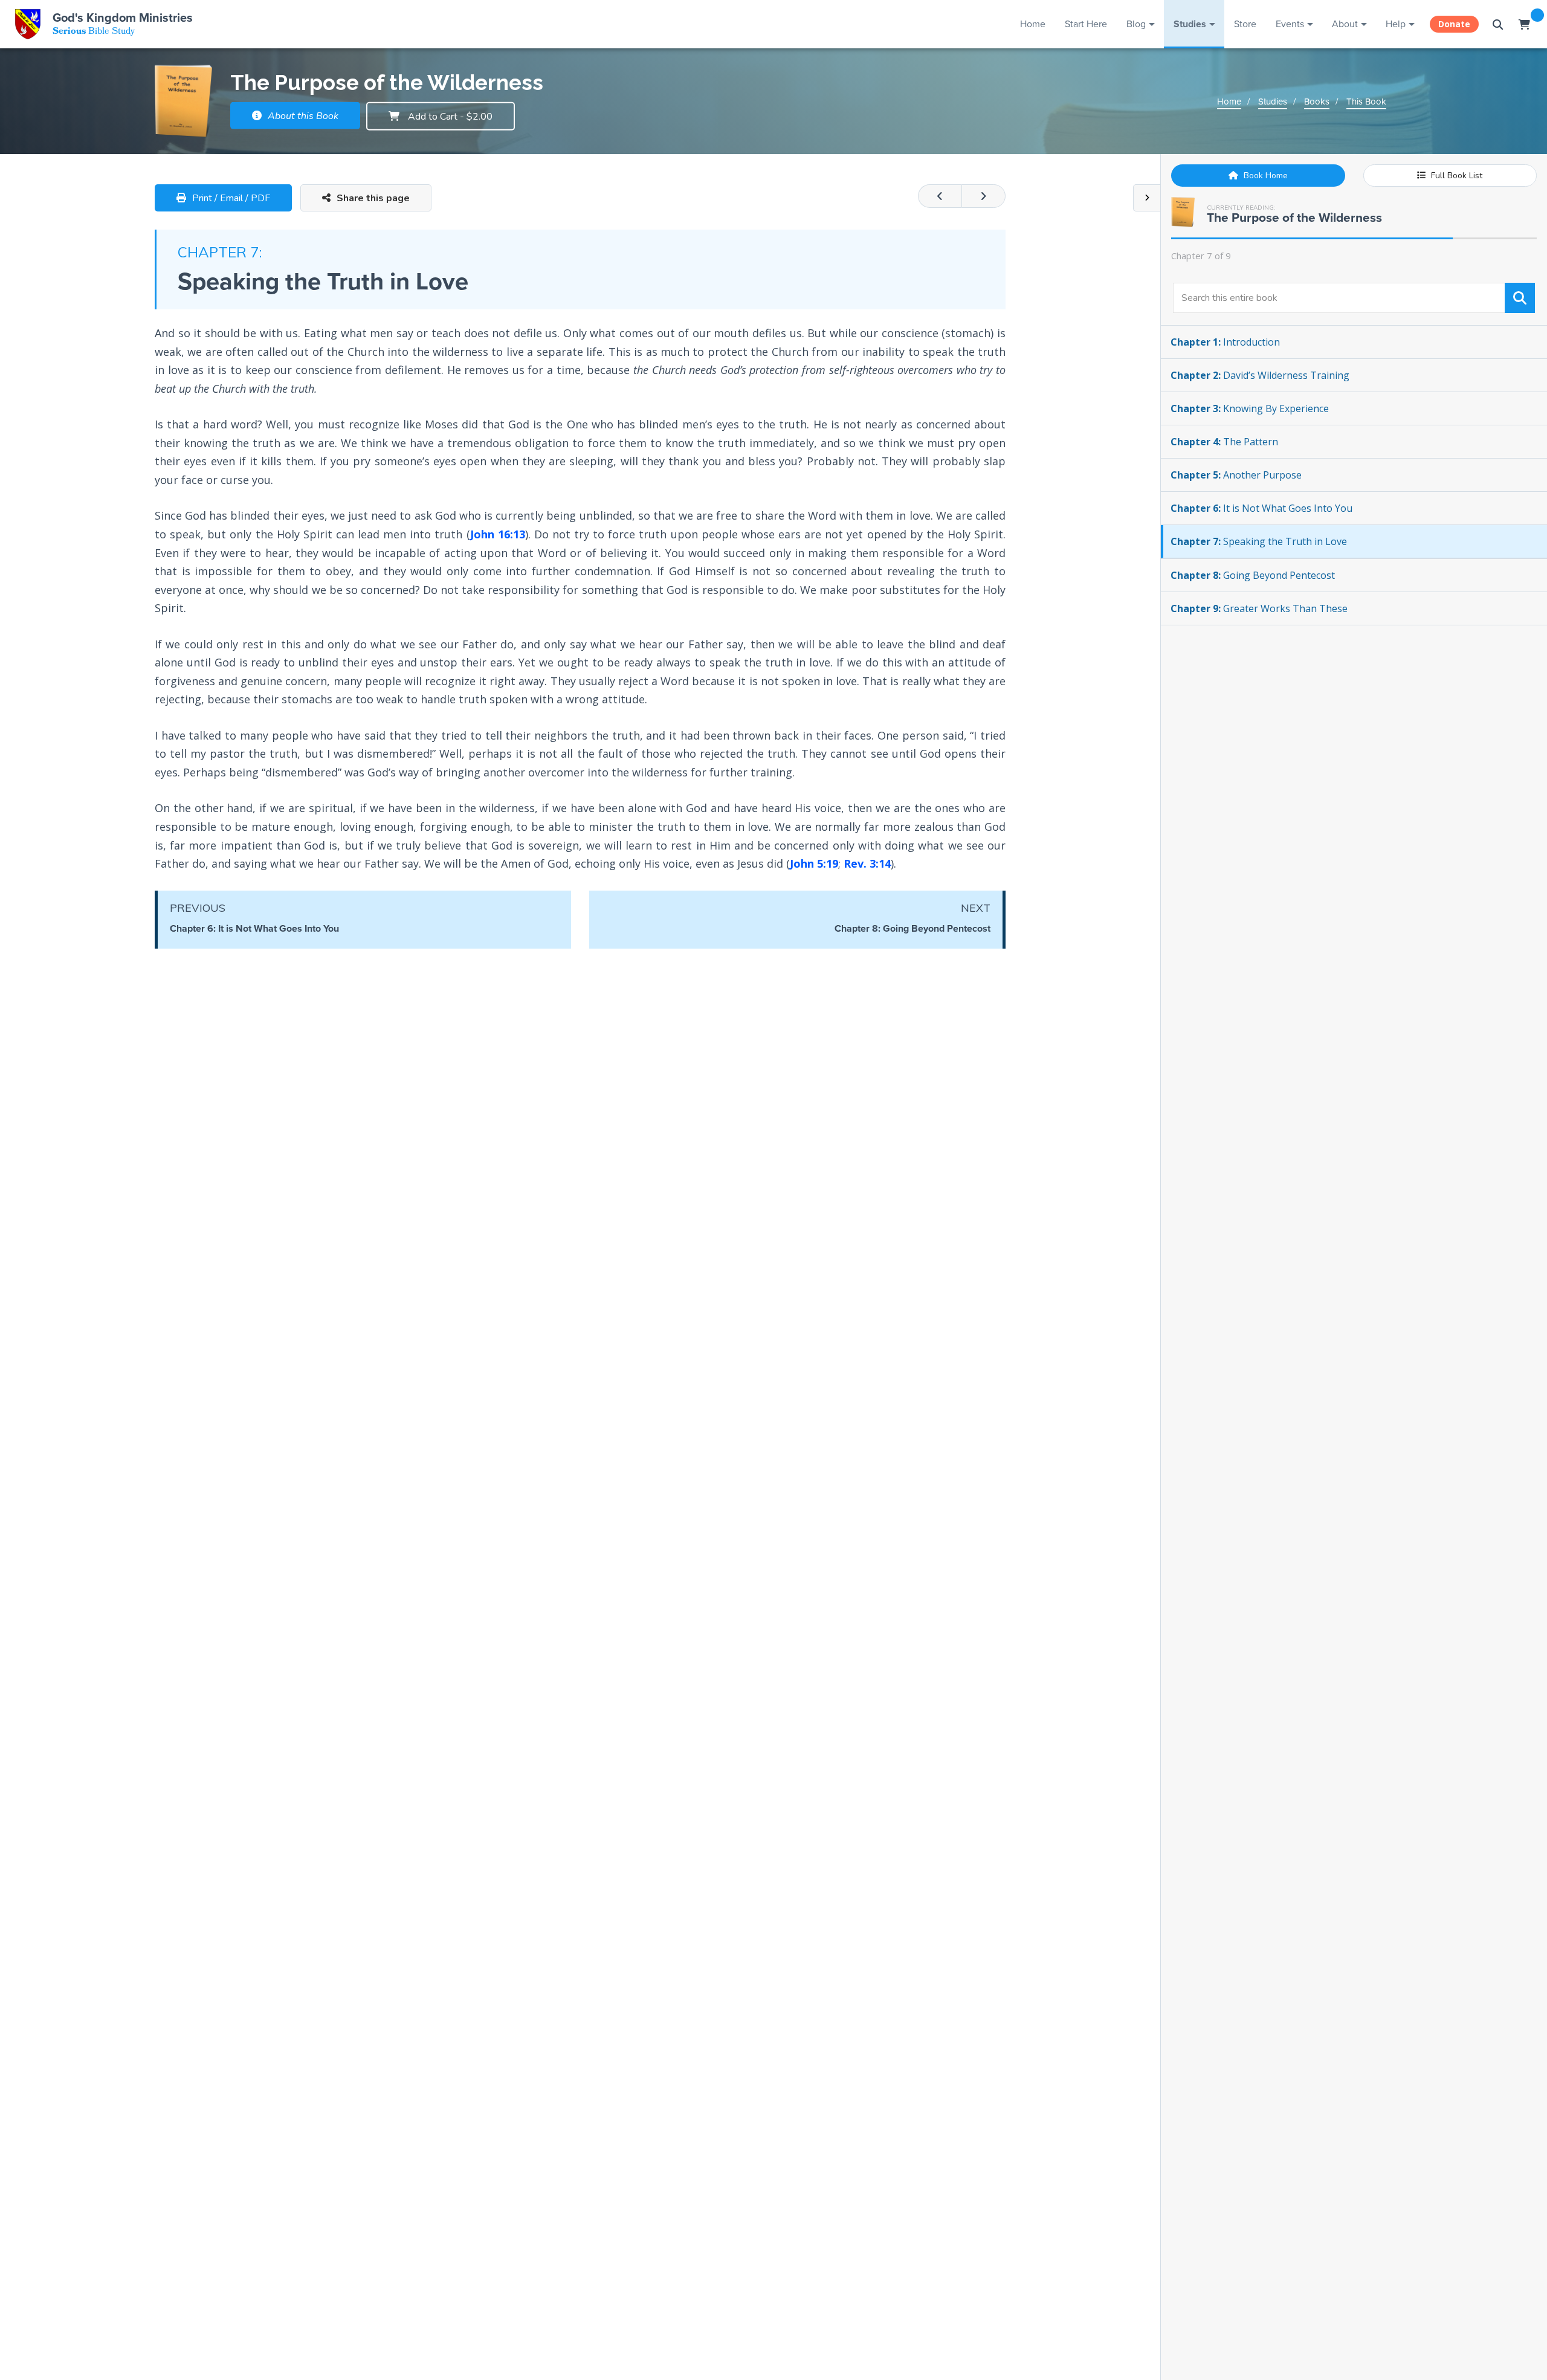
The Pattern (1224, 442)
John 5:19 (814, 863)
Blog (1136, 24)
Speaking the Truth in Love (1259, 541)
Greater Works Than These (1259, 608)
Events (1290, 24)
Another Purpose (1236, 475)
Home (1033, 24)
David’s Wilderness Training (1260, 375)
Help (1396, 24)
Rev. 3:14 (867, 863)
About (1345, 24)
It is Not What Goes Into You (1261, 508)
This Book (1366, 102)
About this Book (302, 116)
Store (1245, 24)
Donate (1454, 24)
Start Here (1086, 24)
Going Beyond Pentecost (1253, 575)
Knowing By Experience (1250, 408)
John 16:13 (498, 534)
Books (1317, 102)
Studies (1190, 24)
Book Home (1264, 176)
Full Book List (1455, 176)
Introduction (1225, 342)
